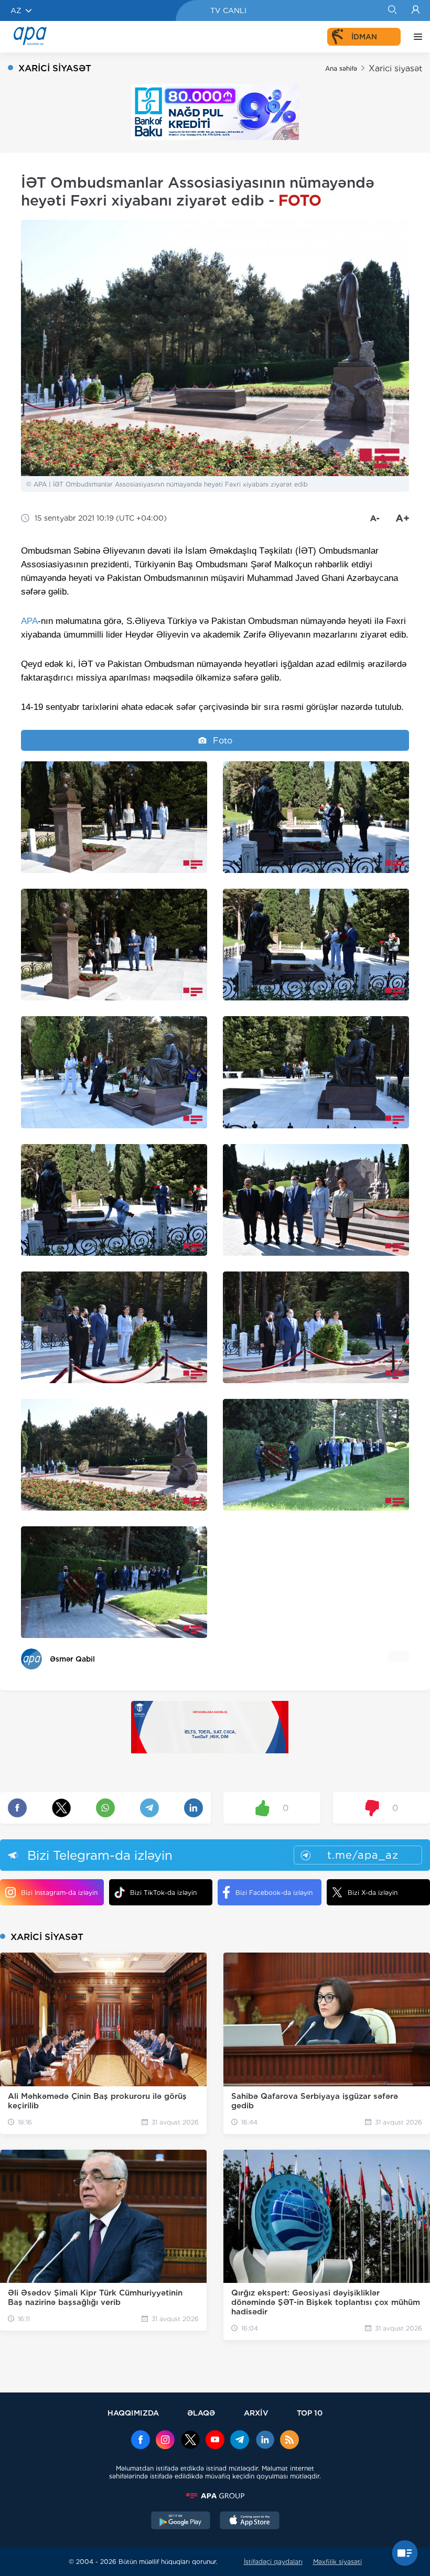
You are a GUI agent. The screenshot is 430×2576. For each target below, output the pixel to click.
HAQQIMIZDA (133, 2413)
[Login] (416, 10)
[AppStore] (250, 2521)
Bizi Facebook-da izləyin (274, 1893)
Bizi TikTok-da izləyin (163, 1893)
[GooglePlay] (181, 2521)
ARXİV (256, 2413)
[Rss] (289, 2441)
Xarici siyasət (395, 68)
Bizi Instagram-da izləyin (59, 1893)
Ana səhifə (341, 68)
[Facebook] (141, 2441)
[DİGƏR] (415, 37)
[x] (190, 2441)
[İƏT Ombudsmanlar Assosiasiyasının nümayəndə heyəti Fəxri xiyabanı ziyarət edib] (114, 817)
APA (29, 621)
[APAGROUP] (215, 2496)
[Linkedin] (265, 2441)
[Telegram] (240, 2441)
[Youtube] (215, 2441)
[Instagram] (165, 2441)
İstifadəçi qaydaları (273, 2562)
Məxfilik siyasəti (337, 2562)
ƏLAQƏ (201, 2413)
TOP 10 (310, 2413)
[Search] (392, 10)
